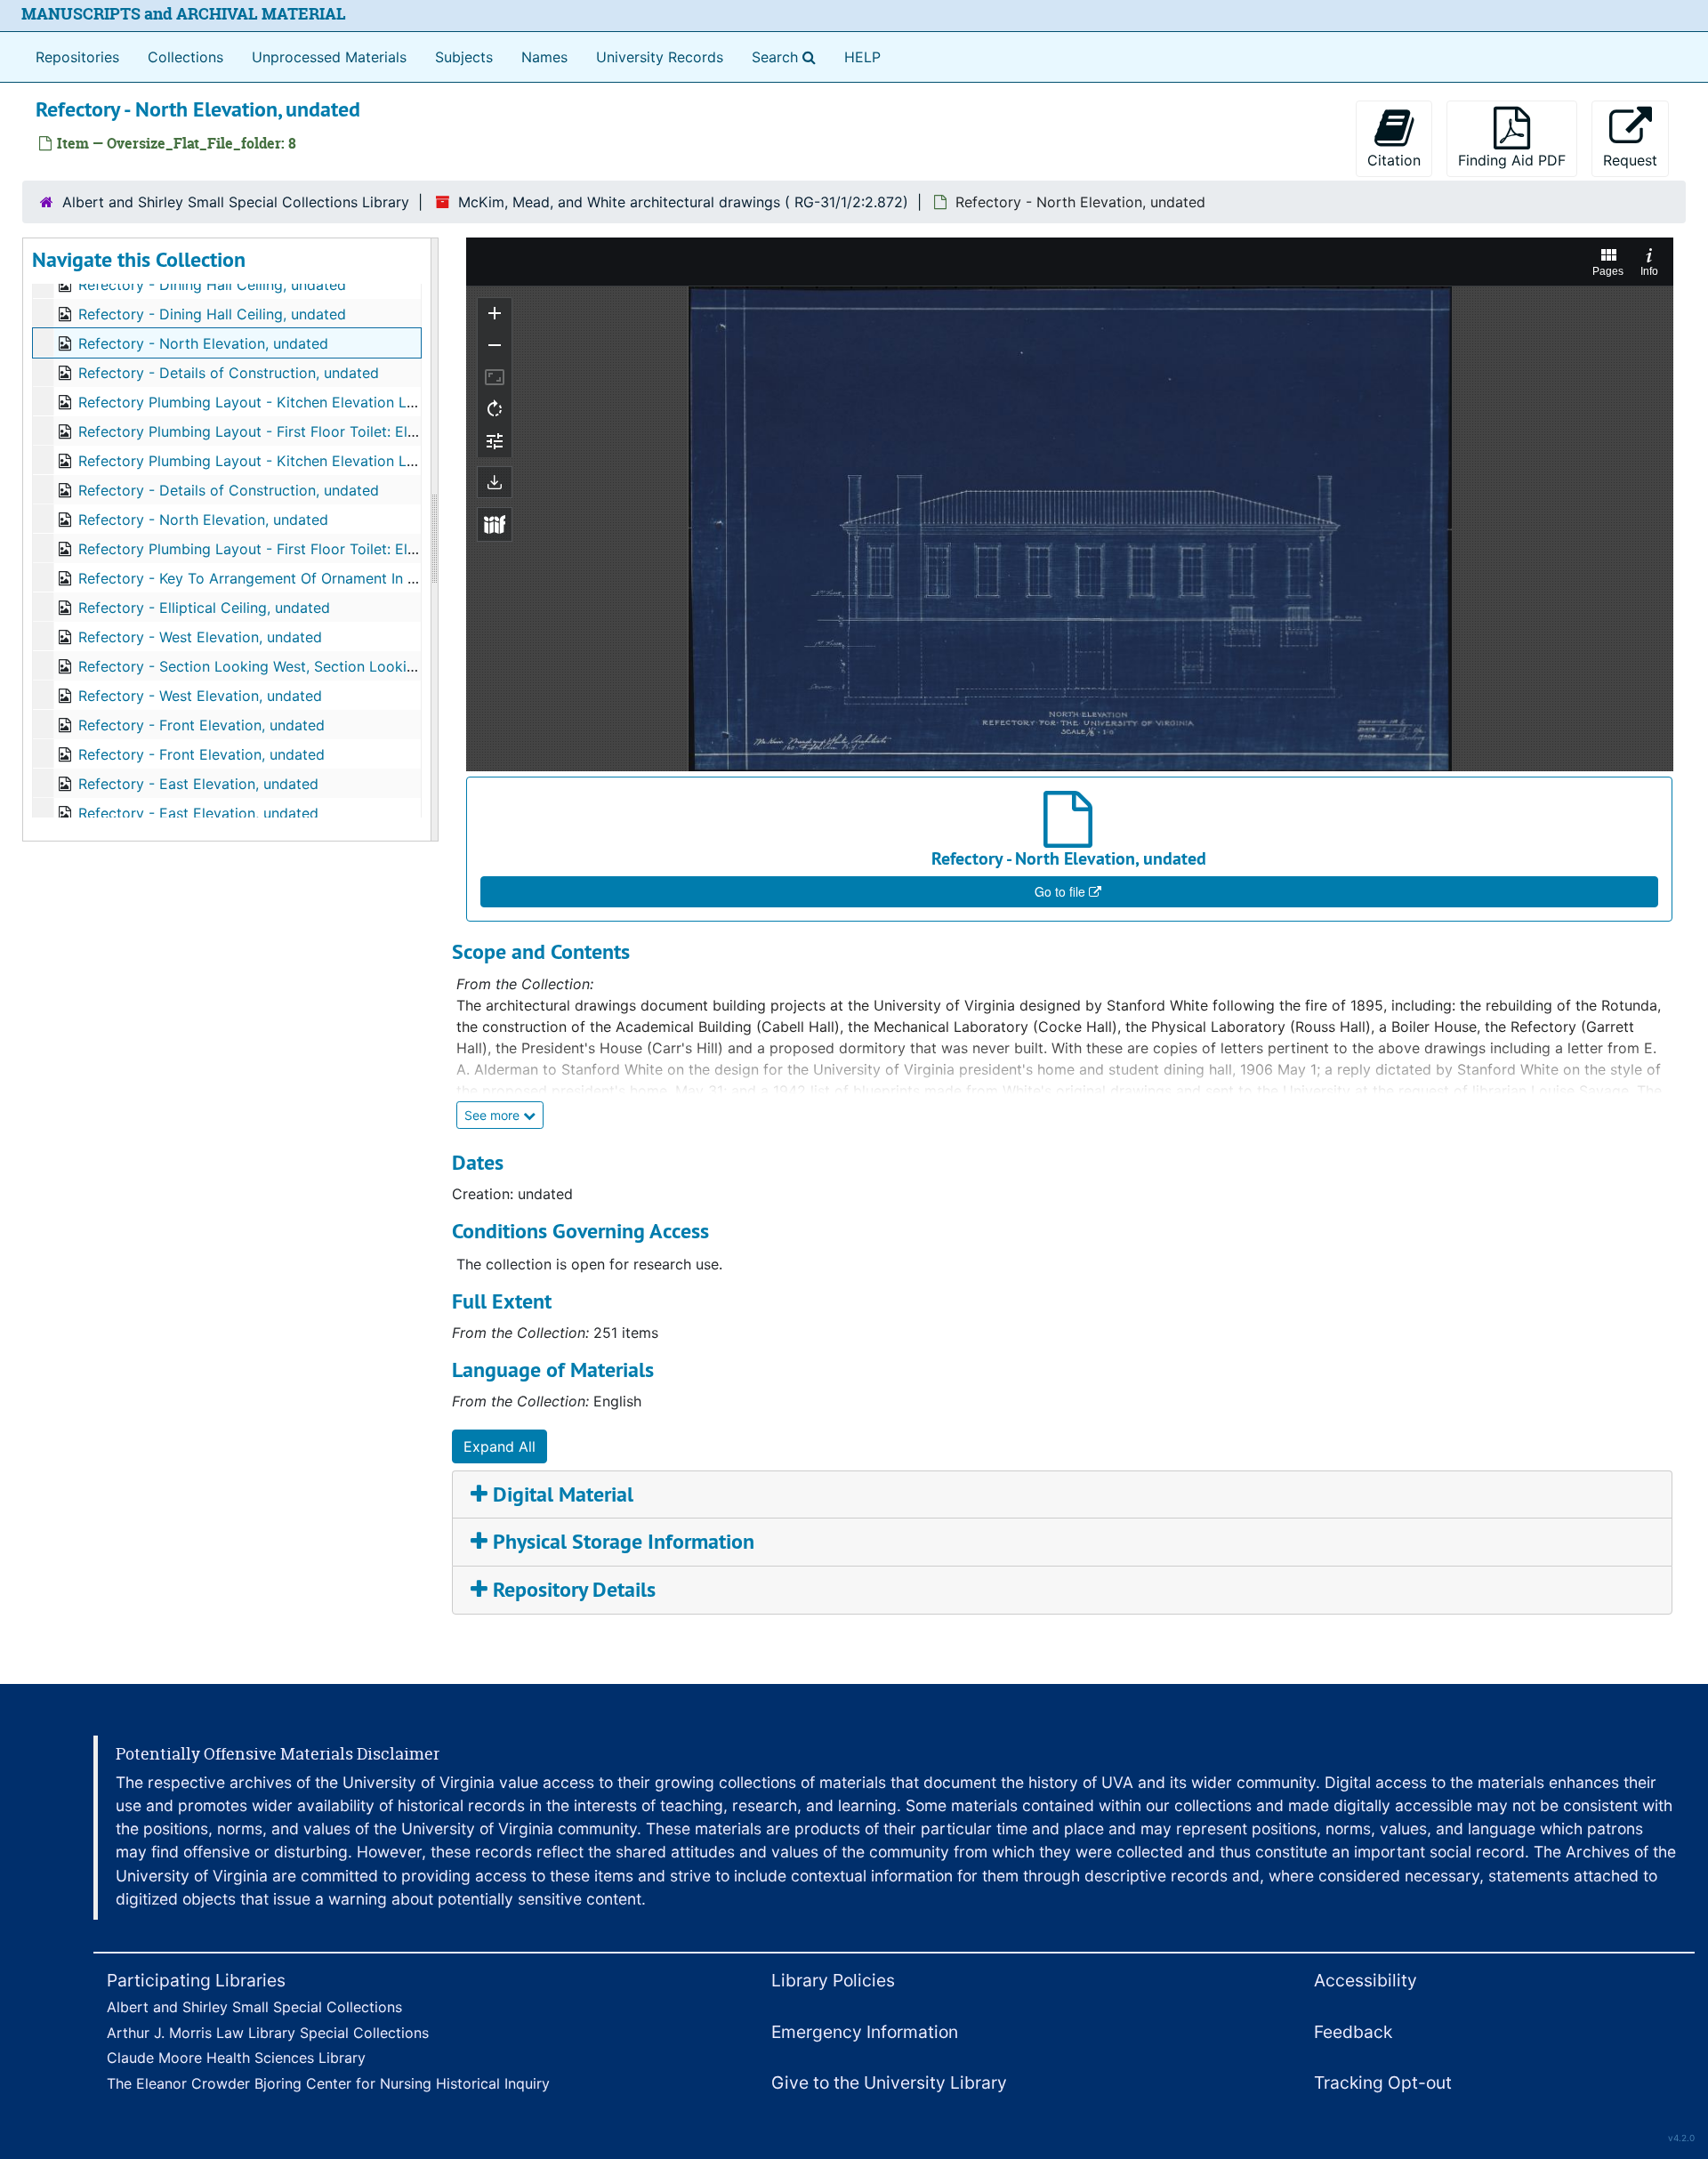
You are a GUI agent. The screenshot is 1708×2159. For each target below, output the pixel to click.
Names (544, 57)
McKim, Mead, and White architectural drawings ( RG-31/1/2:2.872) (683, 202)
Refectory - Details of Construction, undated (229, 373)
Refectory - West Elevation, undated (200, 637)
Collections (185, 57)
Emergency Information (865, 2032)
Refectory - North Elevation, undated (203, 343)
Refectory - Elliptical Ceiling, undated (204, 608)
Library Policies (833, 1980)
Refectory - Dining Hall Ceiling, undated (212, 285)
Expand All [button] (500, 1446)
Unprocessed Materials (329, 57)
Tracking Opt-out (1383, 2082)
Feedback (1353, 2032)
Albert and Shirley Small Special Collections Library (236, 202)
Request (1630, 160)
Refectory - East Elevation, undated (198, 784)
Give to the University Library (889, 2082)
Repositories (77, 57)
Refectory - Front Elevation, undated (201, 725)
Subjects (464, 57)
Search (787, 56)
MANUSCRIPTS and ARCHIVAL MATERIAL (184, 14)
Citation (1394, 160)
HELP (862, 57)
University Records (660, 57)
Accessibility (1366, 1980)
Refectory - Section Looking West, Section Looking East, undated (299, 666)
